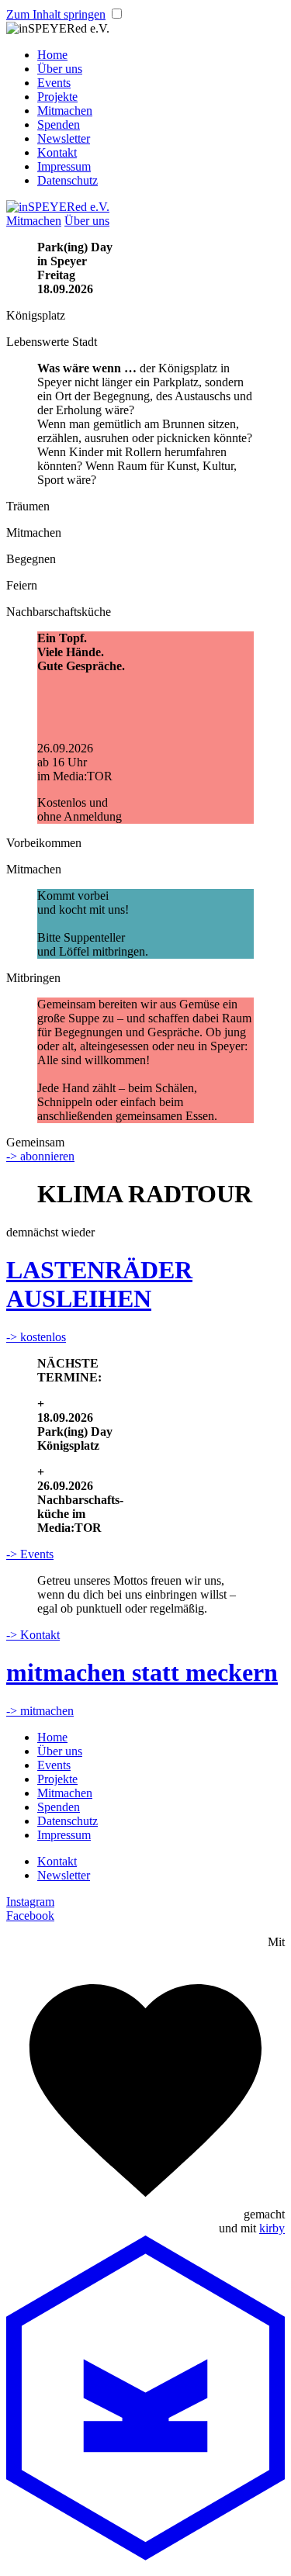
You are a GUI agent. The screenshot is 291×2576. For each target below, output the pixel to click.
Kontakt (57, 152)
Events (54, 83)
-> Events (30, 1554)
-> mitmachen (40, 1711)
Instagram (30, 1902)
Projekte (57, 97)
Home (52, 55)
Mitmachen (65, 111)
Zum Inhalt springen (56, 14)
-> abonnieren (40, 1156)
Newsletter (64, 138)
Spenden (59, 124)
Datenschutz (68, 180)
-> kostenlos (36, 1337)
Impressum (64, 166)
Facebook (30, 1916)
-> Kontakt (33, 1635)
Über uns (60, 69)
